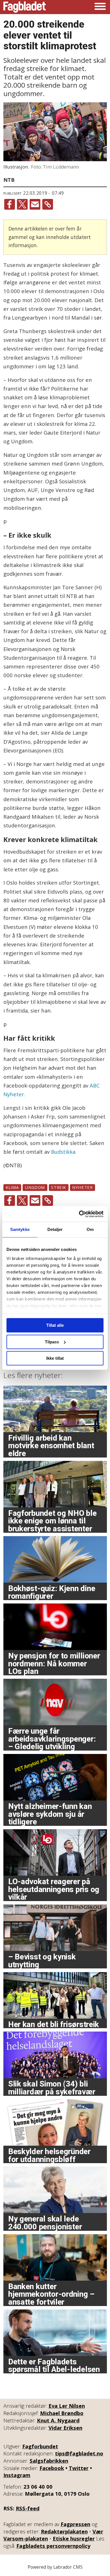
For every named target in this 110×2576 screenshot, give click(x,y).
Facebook (52, 2468)
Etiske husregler (74, 2538)
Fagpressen (75, 2524)
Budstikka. (64, 1152)
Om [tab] (90, 1229)
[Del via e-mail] (35, 204)
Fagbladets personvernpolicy (53, 2546)
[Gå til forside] (25, 7)
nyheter (82, 1187)
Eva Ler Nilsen (67, 2406)
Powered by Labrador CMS (55, 2567)
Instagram (17, 2475)
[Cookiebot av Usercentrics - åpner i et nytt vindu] (79, 1214)
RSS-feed (28, 2508)
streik (59, 1187)
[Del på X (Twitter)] (22, 204)
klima (12, 1187)
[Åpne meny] (100, 7)
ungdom (35, 1187)
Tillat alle (55, 1325)
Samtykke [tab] (20, 1229)
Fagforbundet (40, 2446)
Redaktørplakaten (64, 2531)
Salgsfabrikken (49, 2461)
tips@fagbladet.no (79, 2453)
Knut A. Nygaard (58, 2420)
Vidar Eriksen (65, 2428)
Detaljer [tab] (55, 1229)
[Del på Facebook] (10, 204)
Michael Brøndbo (62, 2413)
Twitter (79, 2468)
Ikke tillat (55, 1358)
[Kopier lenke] (48, 204)
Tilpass (52, 1342)
